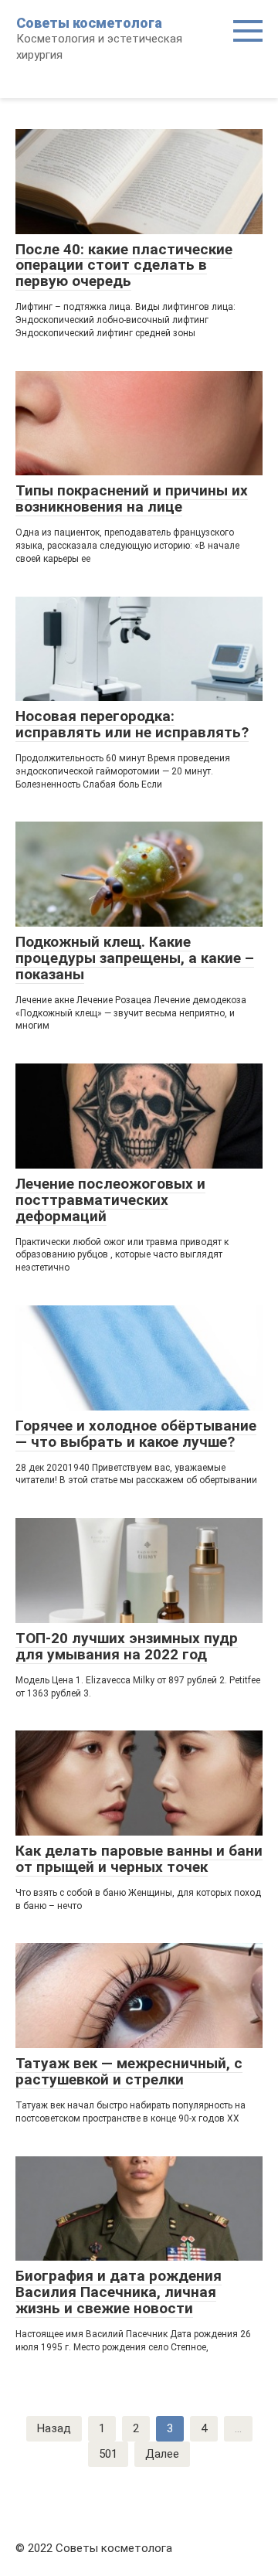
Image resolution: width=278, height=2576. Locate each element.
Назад (54, 2428)
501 (108, 2454)
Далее (162, 2454)
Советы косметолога (89, 23)
